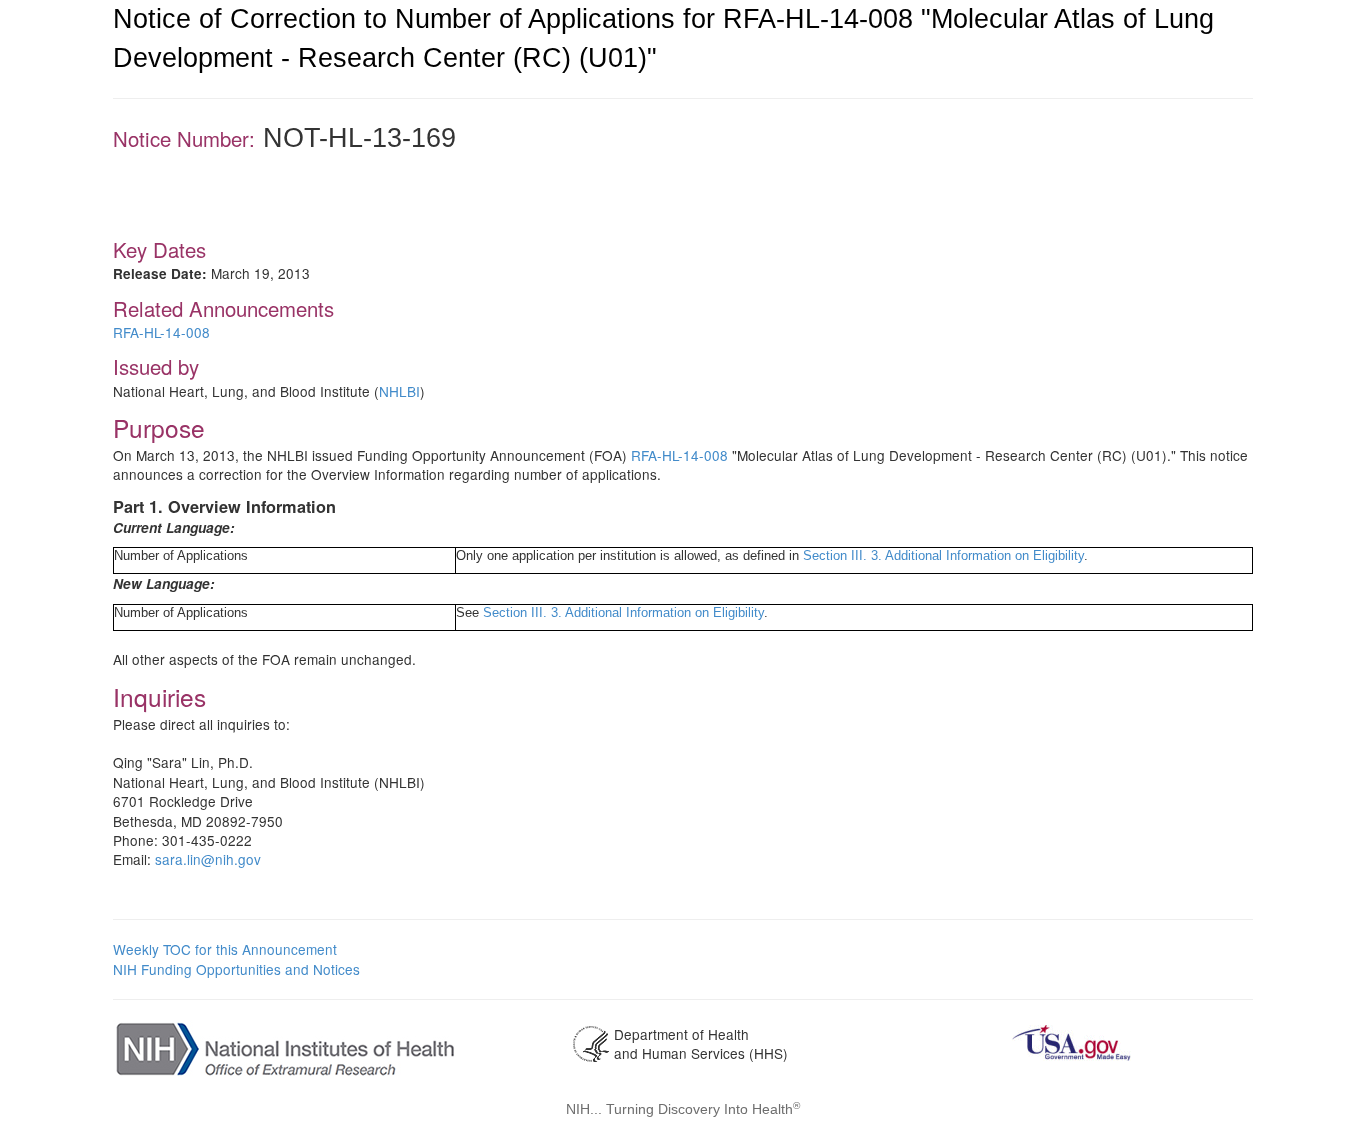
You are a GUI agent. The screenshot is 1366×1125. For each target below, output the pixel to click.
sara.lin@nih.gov (208, 859)
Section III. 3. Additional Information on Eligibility (943, 555)
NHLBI (399, 391)
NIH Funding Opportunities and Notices (236, 969)
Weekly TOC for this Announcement (225, 949)
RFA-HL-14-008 (161, 332)
